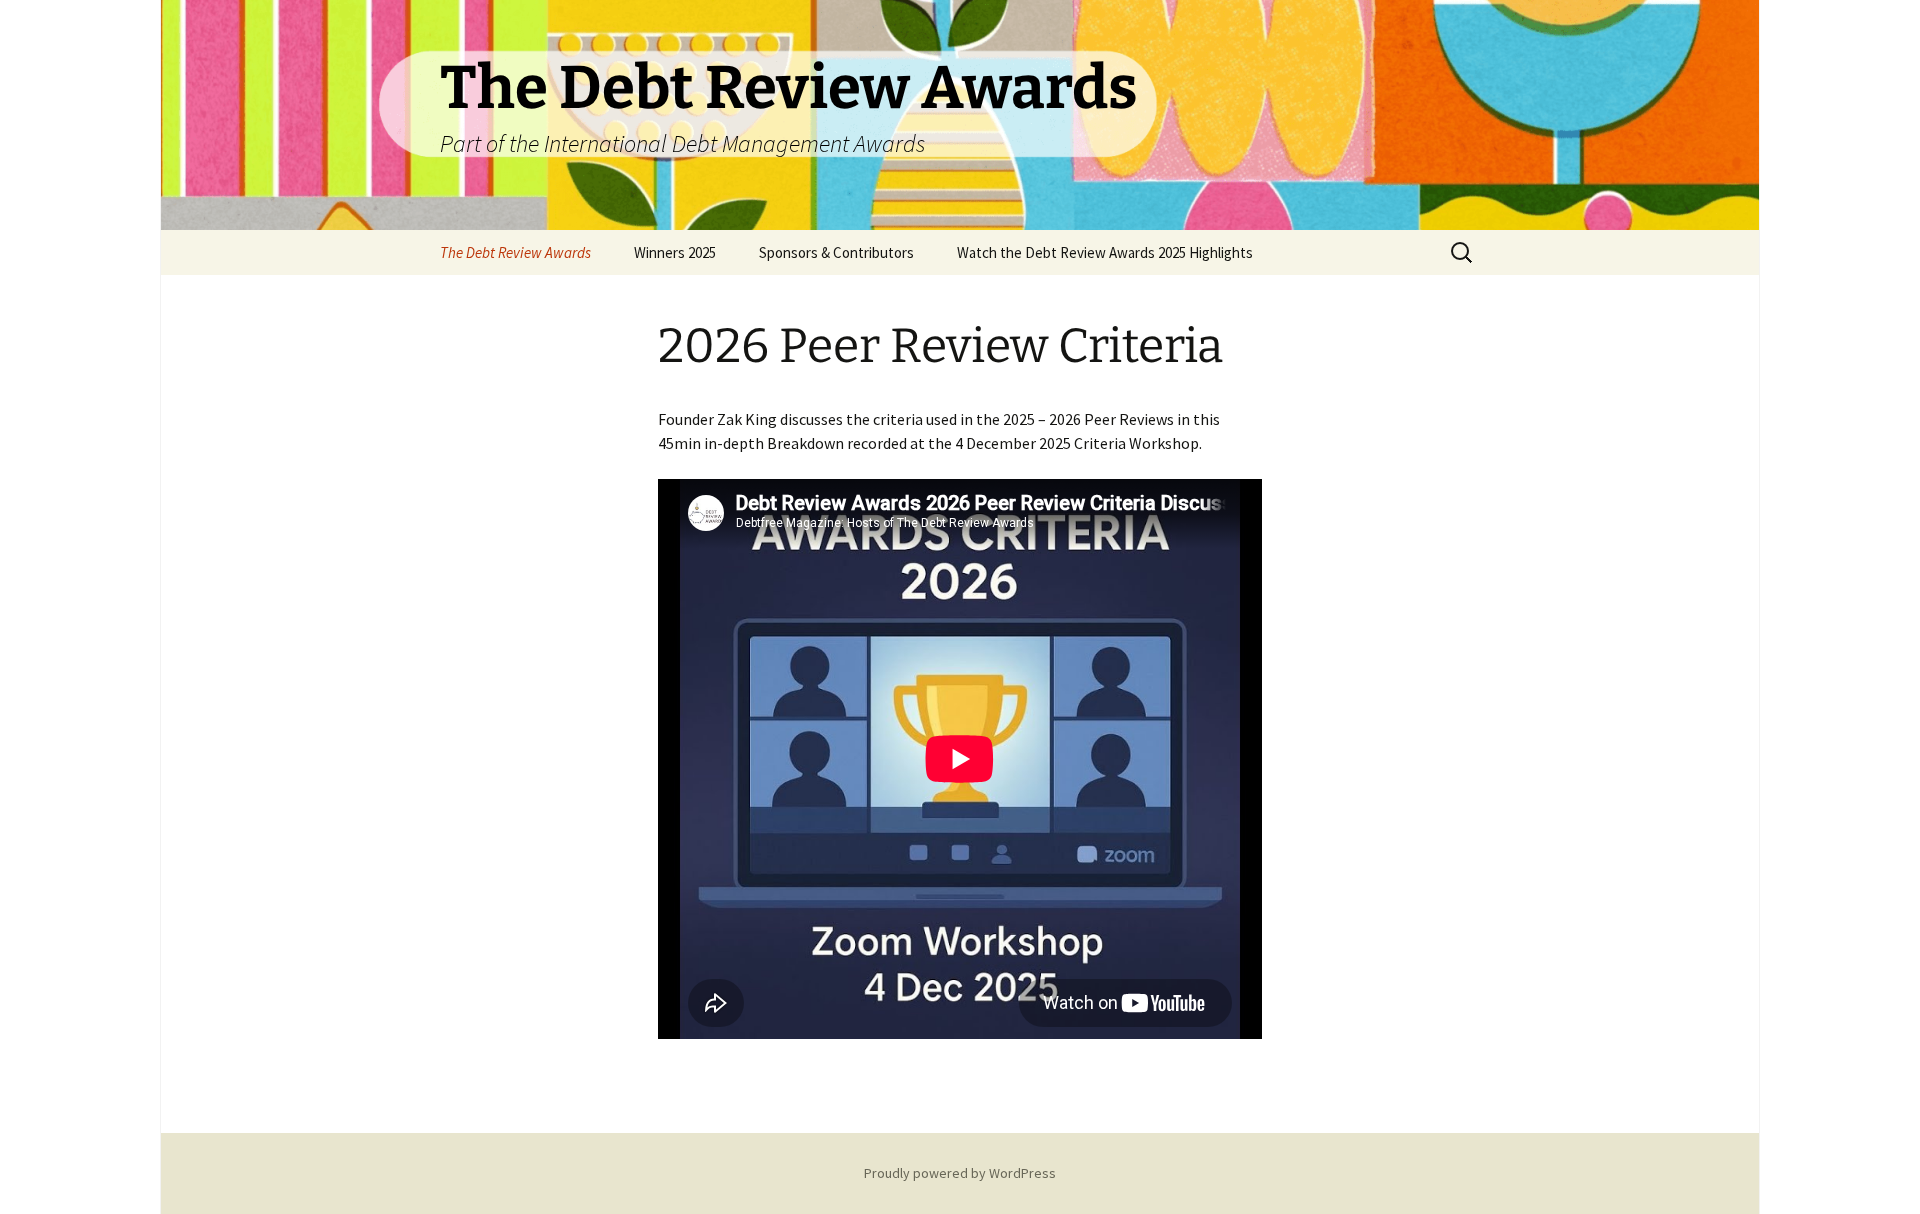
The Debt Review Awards (515, 252)
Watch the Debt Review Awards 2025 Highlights (1105, 252)
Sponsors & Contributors (836, 252)
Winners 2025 (675, 252)
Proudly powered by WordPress (960, 1173)
